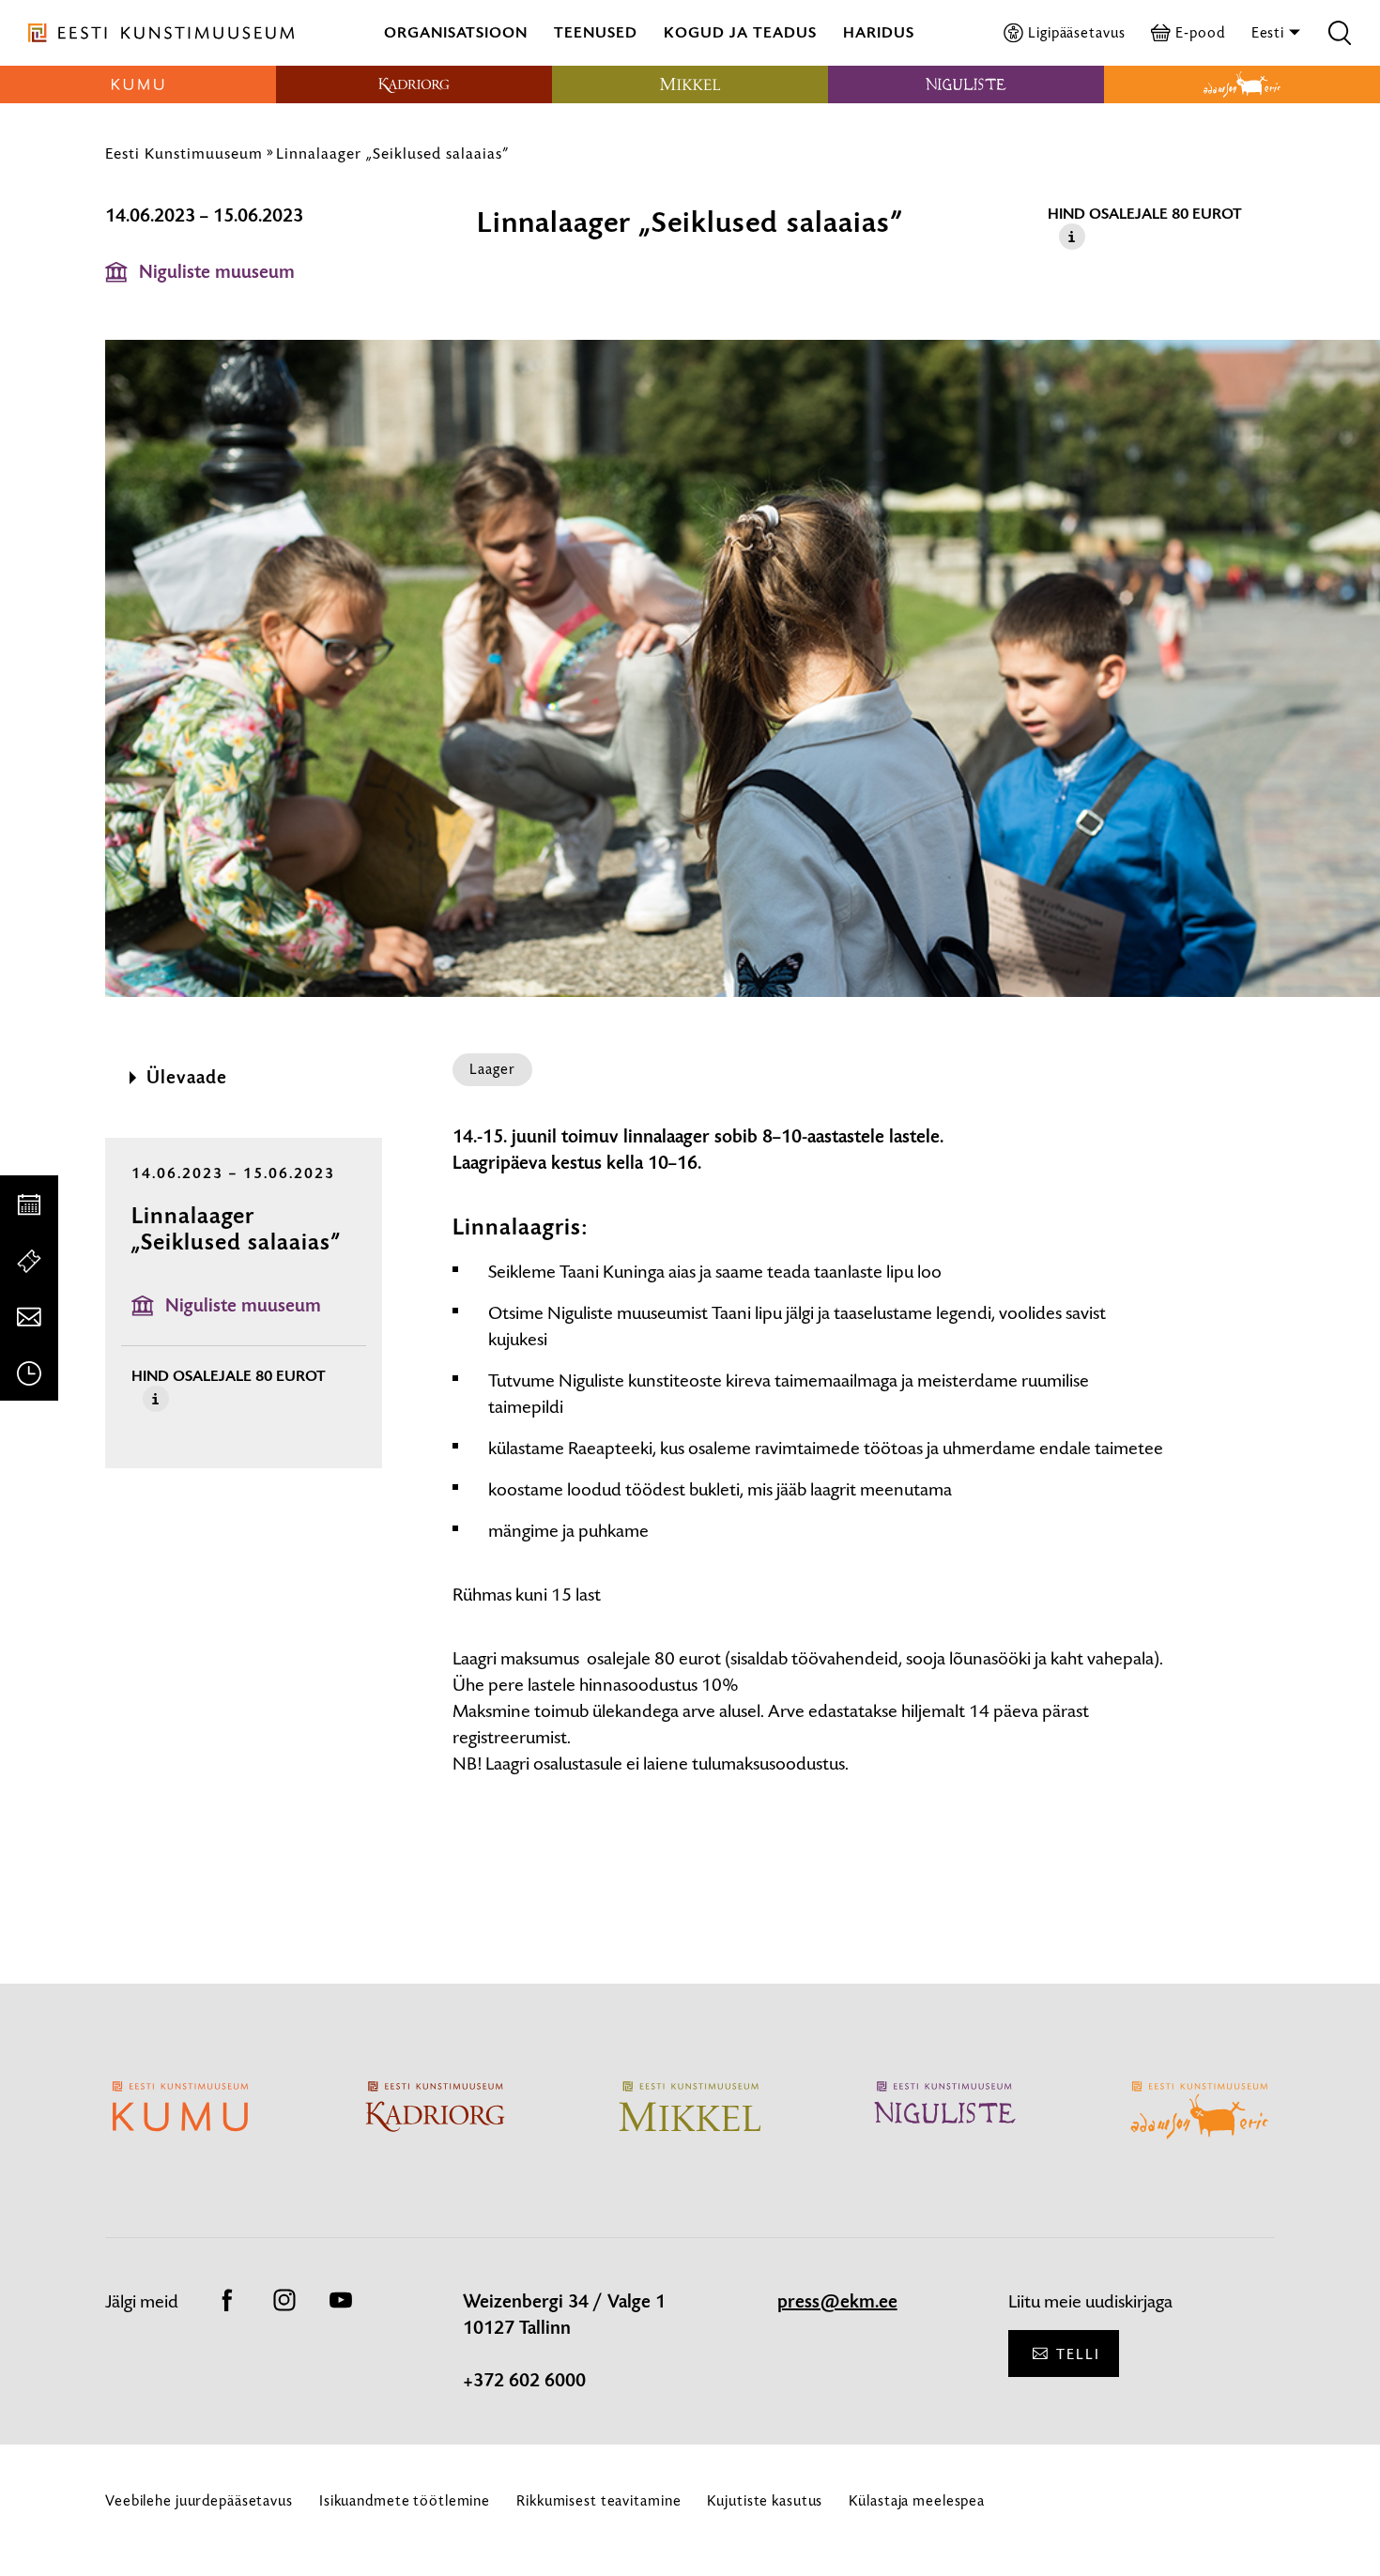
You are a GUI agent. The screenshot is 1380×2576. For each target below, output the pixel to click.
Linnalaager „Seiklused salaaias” (392, 153)
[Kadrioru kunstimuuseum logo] (414, 84)
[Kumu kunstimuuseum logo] (138, 84)
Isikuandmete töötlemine (405, 2500)
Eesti (1270, 32)
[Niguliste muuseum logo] (966, 84)
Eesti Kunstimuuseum (184, 153)
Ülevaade (187, 1078)
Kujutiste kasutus (765, 2500)
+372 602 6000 (524, 2381)
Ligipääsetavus (1076, 32)
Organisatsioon (456, 32)
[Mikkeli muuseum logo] (690, 84)
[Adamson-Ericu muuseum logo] (1242, 84)
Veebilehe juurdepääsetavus (199, 2500)
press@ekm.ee (837, 2302)
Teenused (596, 32)
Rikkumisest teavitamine (598, 2500)
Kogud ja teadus (740, 32)
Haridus (879, 32)
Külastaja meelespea (917, 2500)
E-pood (1200, 32)
